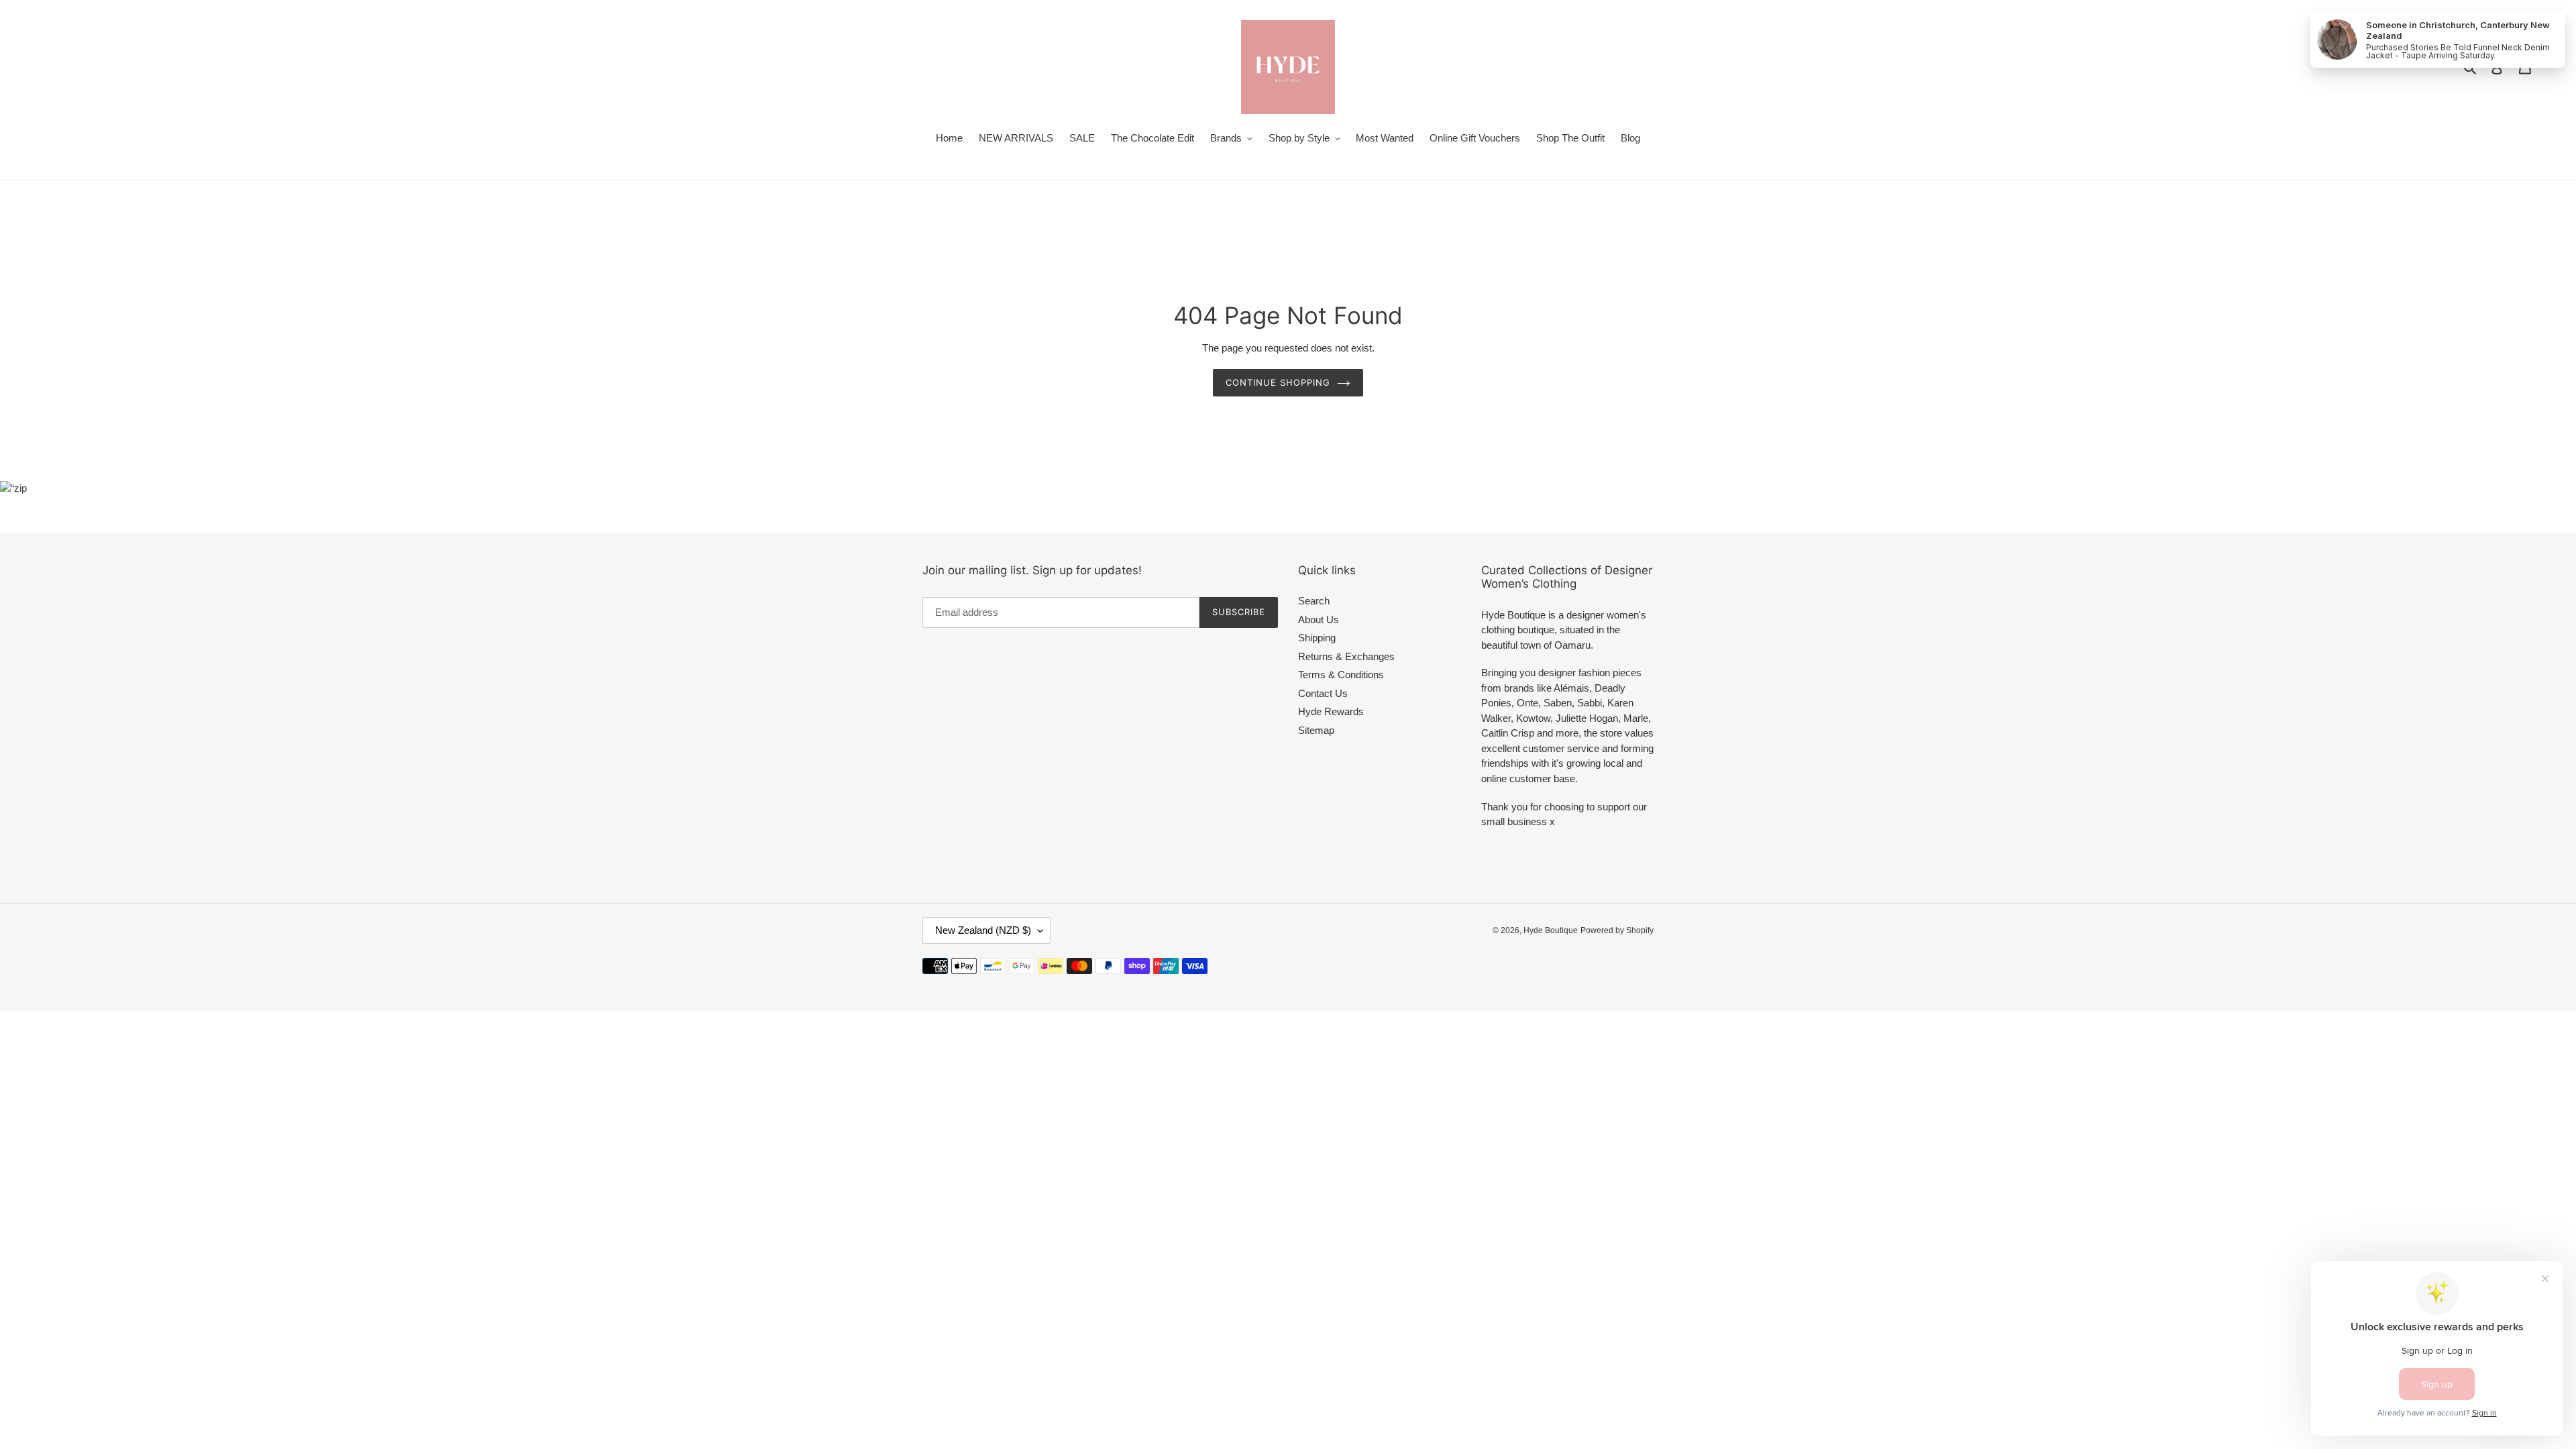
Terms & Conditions (1341, 675)
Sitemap (1316, 730)
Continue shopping (1278, 382)
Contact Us (1323, 693)
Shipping (1317, 638)
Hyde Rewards (1331, 711)
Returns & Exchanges (1346, 656)
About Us (1319, 620)
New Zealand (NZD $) (983, 930)
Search (1314, 601)
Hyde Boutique (1551, 930)
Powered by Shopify (1617, 930)
